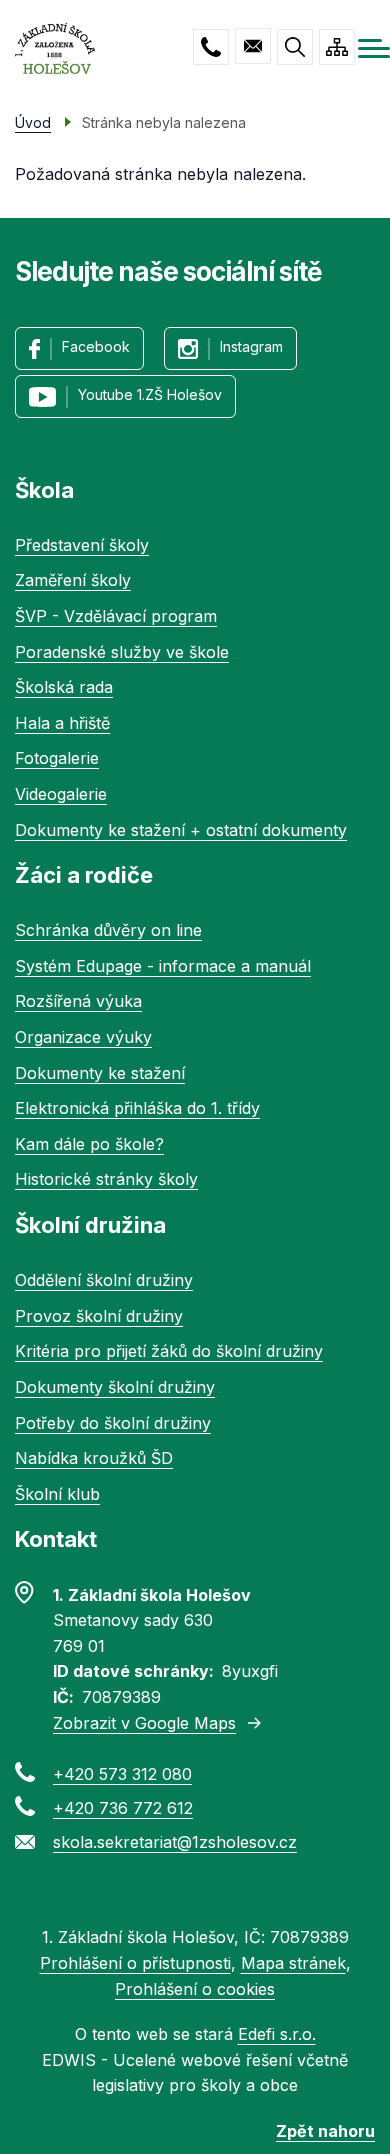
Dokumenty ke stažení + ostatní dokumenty (181, 830)
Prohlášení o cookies (195, 1989)
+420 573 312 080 (211, 47)
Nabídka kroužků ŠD (94, 1458)
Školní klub (57, 1494)
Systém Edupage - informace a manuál (163, 966)
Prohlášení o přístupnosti (135, 1963)
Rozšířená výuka (78, 1001)
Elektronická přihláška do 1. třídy (137, 1108)
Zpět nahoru (325, 2131)
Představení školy (82, 545)
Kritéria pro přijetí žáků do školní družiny (169, 1351)
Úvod (33, 122)
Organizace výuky (83, 1037)
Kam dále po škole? (89, 1144)
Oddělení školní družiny (104, 1280)
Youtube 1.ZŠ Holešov (150, 394)
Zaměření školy (73, 580)
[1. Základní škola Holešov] (55, 48)
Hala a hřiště (62, 723)
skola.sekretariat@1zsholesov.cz (253, 46)
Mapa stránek (293, 1963)
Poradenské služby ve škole (122, 652)
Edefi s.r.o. (277, 2034)
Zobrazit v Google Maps (144, 1723)
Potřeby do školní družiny (113, 1423)
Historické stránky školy (106, 1179)
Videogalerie (61, 794)
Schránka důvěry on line (108, 930)
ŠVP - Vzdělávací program (116, 616)
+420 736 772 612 (123, 1808)
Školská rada (64, 687)
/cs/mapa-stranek (337, 47)
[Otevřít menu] (374, 48)
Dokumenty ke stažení (100, 1073)
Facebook (96, 346)
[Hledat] (295, 47)
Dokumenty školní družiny (115, 1387)
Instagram (251, 346)
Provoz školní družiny (99, 1316)
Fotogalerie (57, 758)
